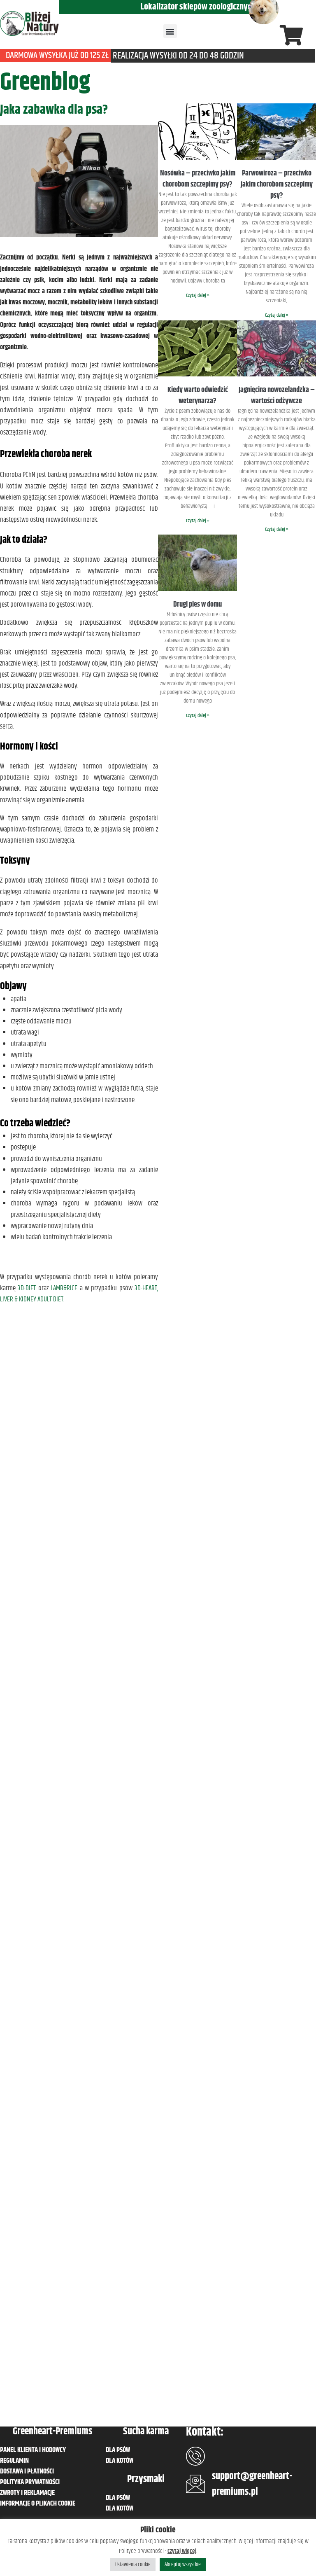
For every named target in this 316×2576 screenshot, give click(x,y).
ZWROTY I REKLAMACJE (27, 2493)
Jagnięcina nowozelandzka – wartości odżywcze (277, 396)
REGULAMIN (14, 2461)
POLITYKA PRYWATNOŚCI (30, 2482)
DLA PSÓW (118, 2450)
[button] (170, 31)
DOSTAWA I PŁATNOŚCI (27, 2471)
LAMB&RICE (64, 1288)
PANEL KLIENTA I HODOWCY (33, 2450)
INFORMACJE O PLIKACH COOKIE (38, 2504)
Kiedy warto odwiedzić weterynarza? (198, 396)
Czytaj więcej (182, 2551)
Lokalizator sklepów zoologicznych (198, 7)
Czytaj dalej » (198, 295)
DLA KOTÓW (120, 2461)
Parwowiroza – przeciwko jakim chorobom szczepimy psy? (277, 185)
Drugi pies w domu (197, 605)
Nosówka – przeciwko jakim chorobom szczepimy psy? (198, 179)
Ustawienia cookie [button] (133, 2564)
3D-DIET (27, 1288)
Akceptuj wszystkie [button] (183, 2564)
